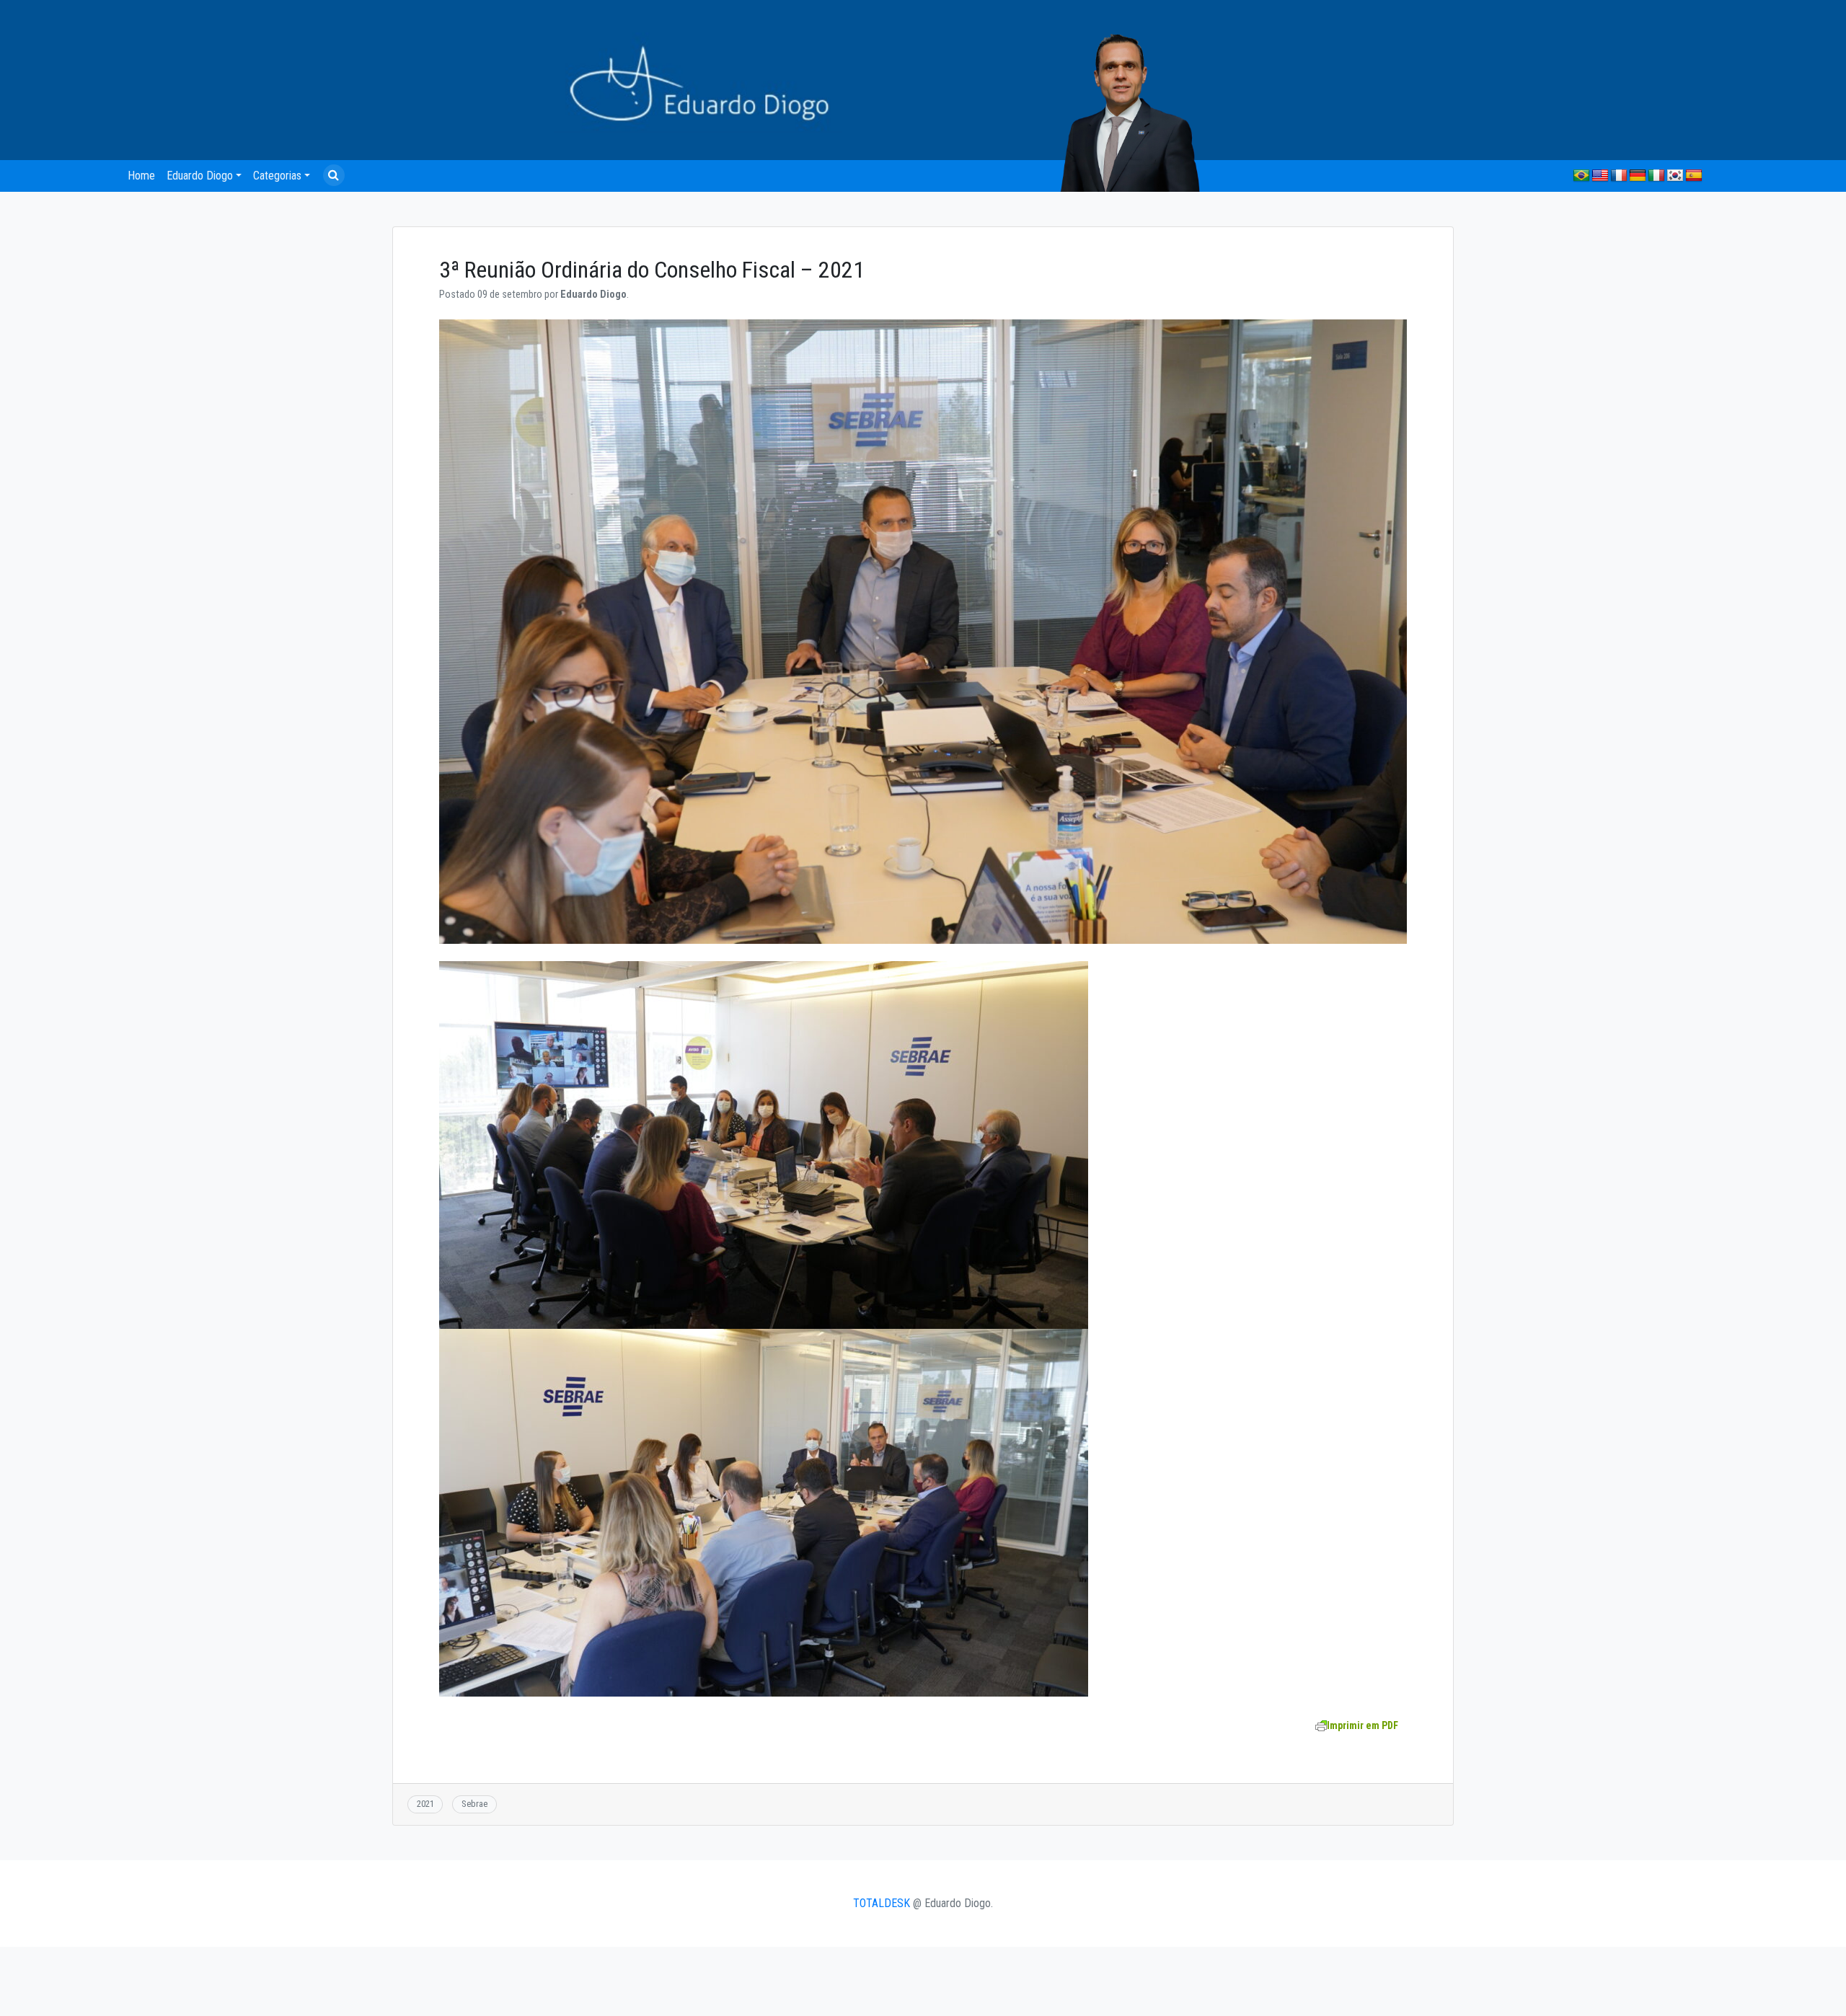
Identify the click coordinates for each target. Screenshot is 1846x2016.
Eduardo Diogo (200, 176)
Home (141, 176)
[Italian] (1656, 176)
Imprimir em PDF (1363, 1725)
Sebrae (474, 1804)
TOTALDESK (882, 1903)
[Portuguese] (1581, 176)
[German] (1638, 176)
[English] (1600, 176)
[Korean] (1675, 176)
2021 (425, 1804)
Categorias (277, 176)
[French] (1619, 176)
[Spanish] (1694, 176)
